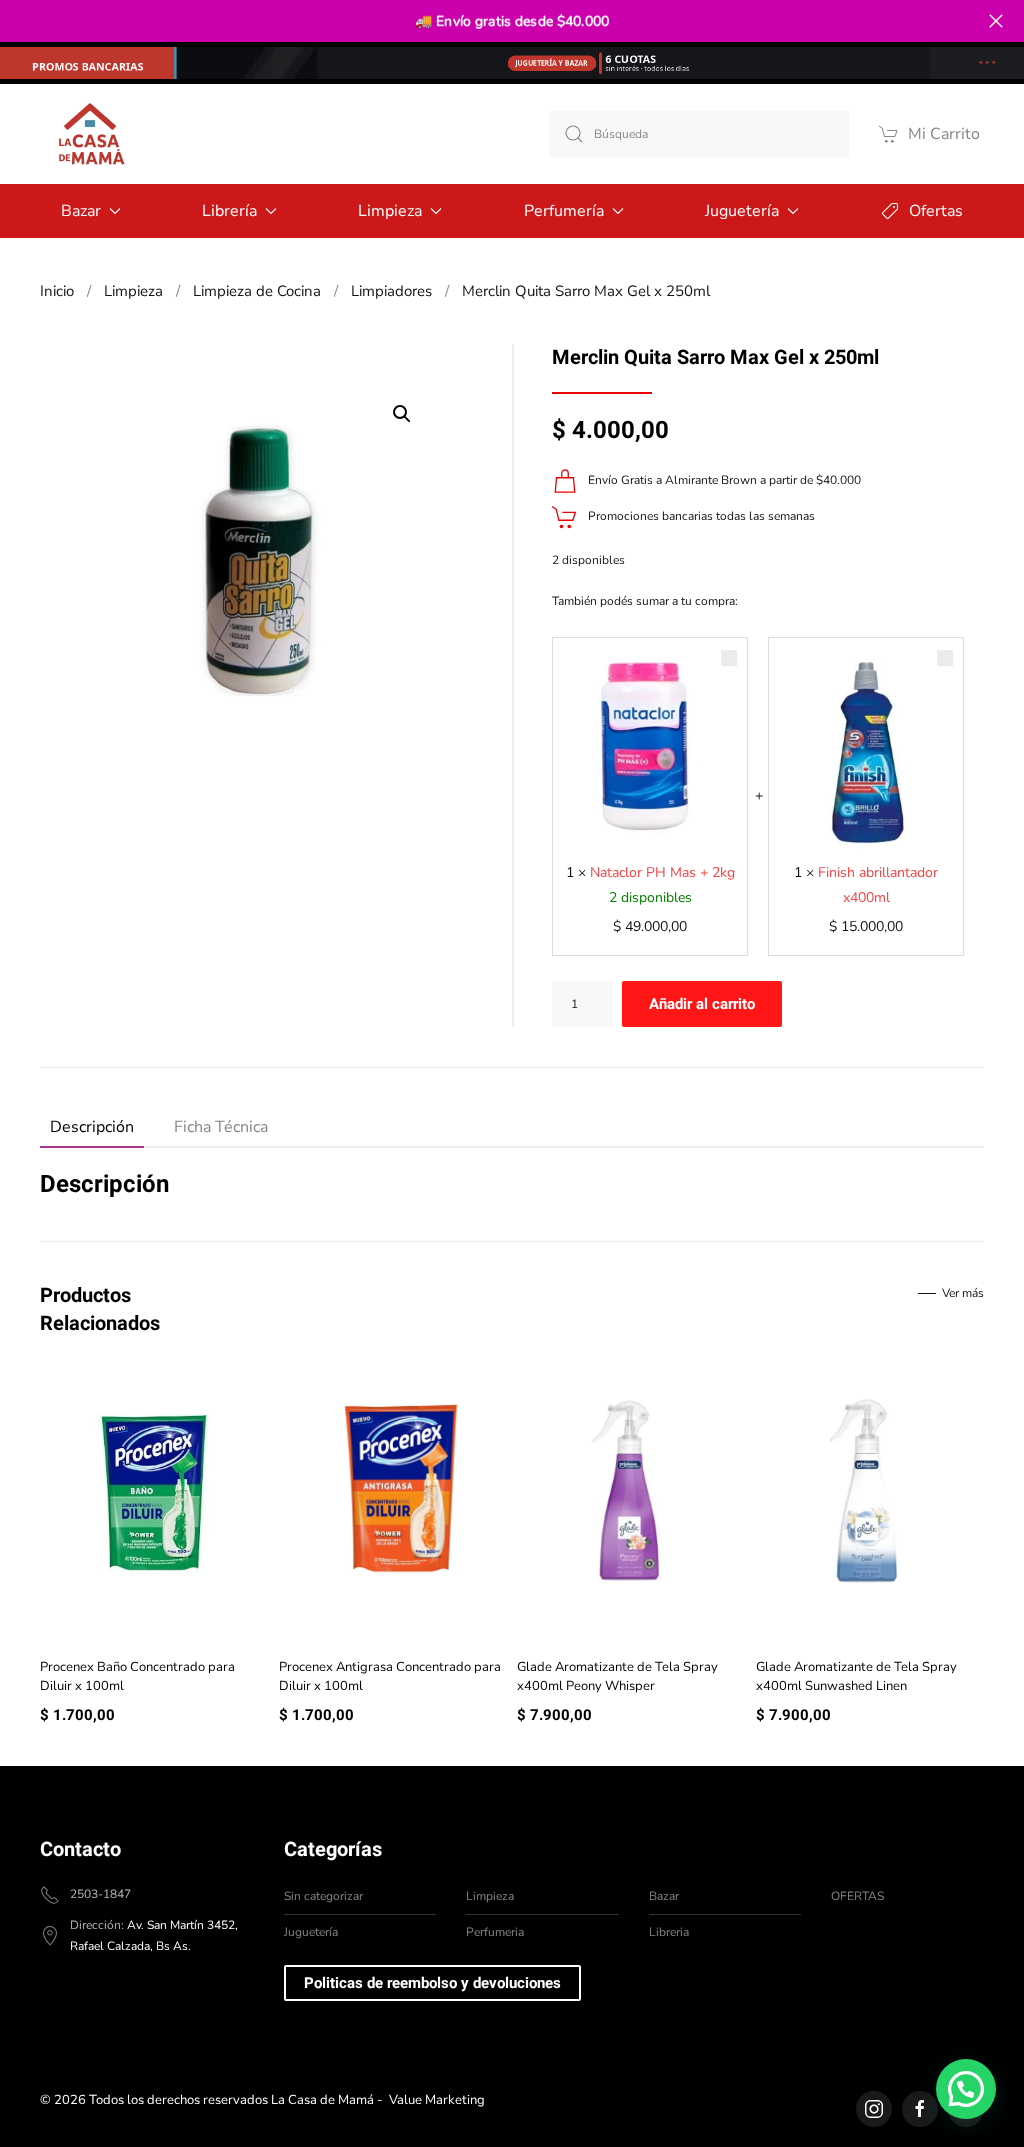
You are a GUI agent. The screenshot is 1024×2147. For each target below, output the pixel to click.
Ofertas (936, 211)
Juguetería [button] (742, 211)
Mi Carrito (944, 134)
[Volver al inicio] (90, 134)
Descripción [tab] (92, 1127)
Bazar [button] (81, 211)
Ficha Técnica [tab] (221, 1127)
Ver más (963, 1293)
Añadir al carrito (702, 1004)
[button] (402, 414)
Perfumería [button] (564, 211)
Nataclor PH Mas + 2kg (662, 872)
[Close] (996, 21)
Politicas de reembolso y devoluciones (432, 1983)
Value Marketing (437, 2100)
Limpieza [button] (390, 211)
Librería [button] (229, 211)
